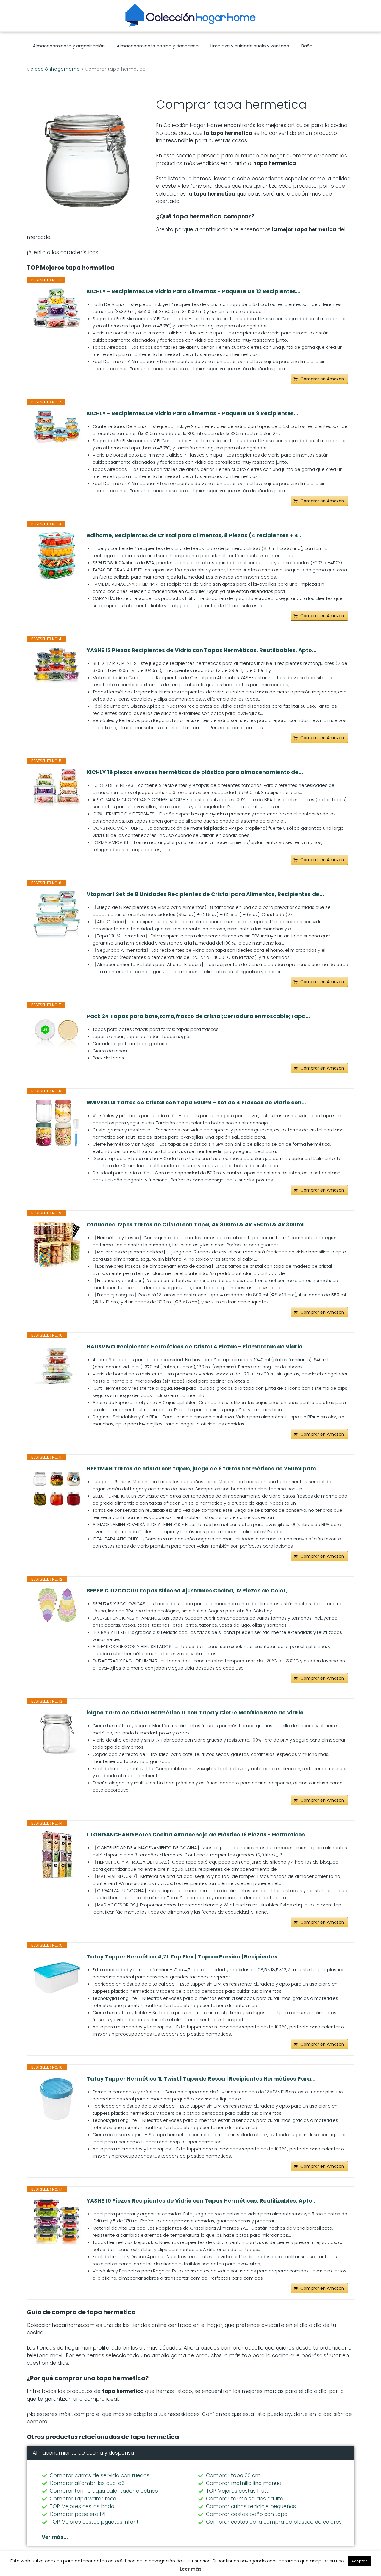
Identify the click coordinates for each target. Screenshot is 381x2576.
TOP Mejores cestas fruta (238, 2491)
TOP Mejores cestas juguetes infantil (95, 2522)
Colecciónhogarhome (53, 69)
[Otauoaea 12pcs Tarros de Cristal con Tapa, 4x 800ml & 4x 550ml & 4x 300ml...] (57, 1245)
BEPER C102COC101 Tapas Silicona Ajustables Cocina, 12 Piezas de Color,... (189, 1591)
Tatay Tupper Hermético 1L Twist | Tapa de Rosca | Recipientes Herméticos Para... (201, 2079)
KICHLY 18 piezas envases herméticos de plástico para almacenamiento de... (195, 772)
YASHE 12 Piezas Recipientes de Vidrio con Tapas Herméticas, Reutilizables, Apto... (202, 650)
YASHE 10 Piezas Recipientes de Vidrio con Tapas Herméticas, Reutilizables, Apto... (202, 2201)
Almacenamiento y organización (69, 46)
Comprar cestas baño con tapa (247, 2514)
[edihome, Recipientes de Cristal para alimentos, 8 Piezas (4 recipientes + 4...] (57, 556)
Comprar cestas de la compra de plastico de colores (274, 2522)
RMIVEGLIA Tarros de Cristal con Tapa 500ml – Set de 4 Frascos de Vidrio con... (196, 1103)
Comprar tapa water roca (83, 2499)
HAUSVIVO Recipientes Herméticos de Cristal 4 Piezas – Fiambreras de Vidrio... (197, 1347)
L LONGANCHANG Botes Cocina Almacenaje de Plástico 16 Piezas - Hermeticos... (198, 1835)
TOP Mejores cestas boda (82, 2506)
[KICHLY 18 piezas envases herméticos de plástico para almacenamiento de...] (57, 787)
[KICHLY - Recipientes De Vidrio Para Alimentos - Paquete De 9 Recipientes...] (57, 426)
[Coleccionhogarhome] (190, 15)
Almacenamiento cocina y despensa (158, 46)
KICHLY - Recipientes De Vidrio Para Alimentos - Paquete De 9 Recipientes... (192, 413)
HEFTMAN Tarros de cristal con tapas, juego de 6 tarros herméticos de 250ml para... (204, 1469)
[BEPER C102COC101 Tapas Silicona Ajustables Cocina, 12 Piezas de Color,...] (57, 1605)
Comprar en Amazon (322, 379)
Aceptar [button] (359, 2561)
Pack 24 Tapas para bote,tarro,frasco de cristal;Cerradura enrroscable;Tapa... (198, 1016)
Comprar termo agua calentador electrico (104, 2491)
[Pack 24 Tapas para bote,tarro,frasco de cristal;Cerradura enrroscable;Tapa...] (57, 1037)
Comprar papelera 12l (78, 2514)
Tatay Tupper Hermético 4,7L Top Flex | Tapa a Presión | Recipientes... (184, 1957)
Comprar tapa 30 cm (233, 2475)
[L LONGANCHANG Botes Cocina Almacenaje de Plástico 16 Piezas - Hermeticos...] (57, 1855)
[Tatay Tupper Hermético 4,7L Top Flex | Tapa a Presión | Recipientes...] (57, 1977)
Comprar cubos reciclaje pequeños (251, 2506)
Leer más (191, 2569)
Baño (307, 46)
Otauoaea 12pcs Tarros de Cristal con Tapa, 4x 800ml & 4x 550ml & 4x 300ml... (197, 1225)
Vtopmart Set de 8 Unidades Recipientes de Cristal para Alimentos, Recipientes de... (205, 894)
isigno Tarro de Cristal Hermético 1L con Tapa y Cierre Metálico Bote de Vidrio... (197, 1713)
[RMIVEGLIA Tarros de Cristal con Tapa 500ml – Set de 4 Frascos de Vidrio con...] (57, 1123)
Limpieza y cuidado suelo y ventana (250, 46)
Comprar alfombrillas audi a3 (87, 2483)
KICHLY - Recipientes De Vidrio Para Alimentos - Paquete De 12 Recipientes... (193, 291)
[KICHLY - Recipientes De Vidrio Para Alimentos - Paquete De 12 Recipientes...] (57, 308)
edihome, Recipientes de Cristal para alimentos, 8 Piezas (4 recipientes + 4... (195, 535)
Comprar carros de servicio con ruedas (100, 2475)
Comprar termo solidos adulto (245, 2499)
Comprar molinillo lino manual (244, 2483)
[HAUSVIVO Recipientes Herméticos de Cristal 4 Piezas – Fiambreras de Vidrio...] (57, 1367)
